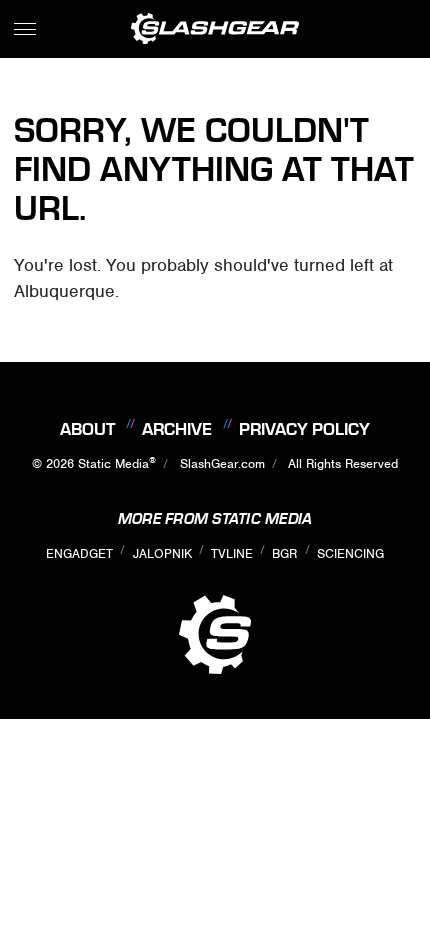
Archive (177, 429)
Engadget (79, 553)
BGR (284, 553)
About (87, 429)
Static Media (113, 463)
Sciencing (350, 553)
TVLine (232, 553)
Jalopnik (162, 553)
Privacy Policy (304, 429)
